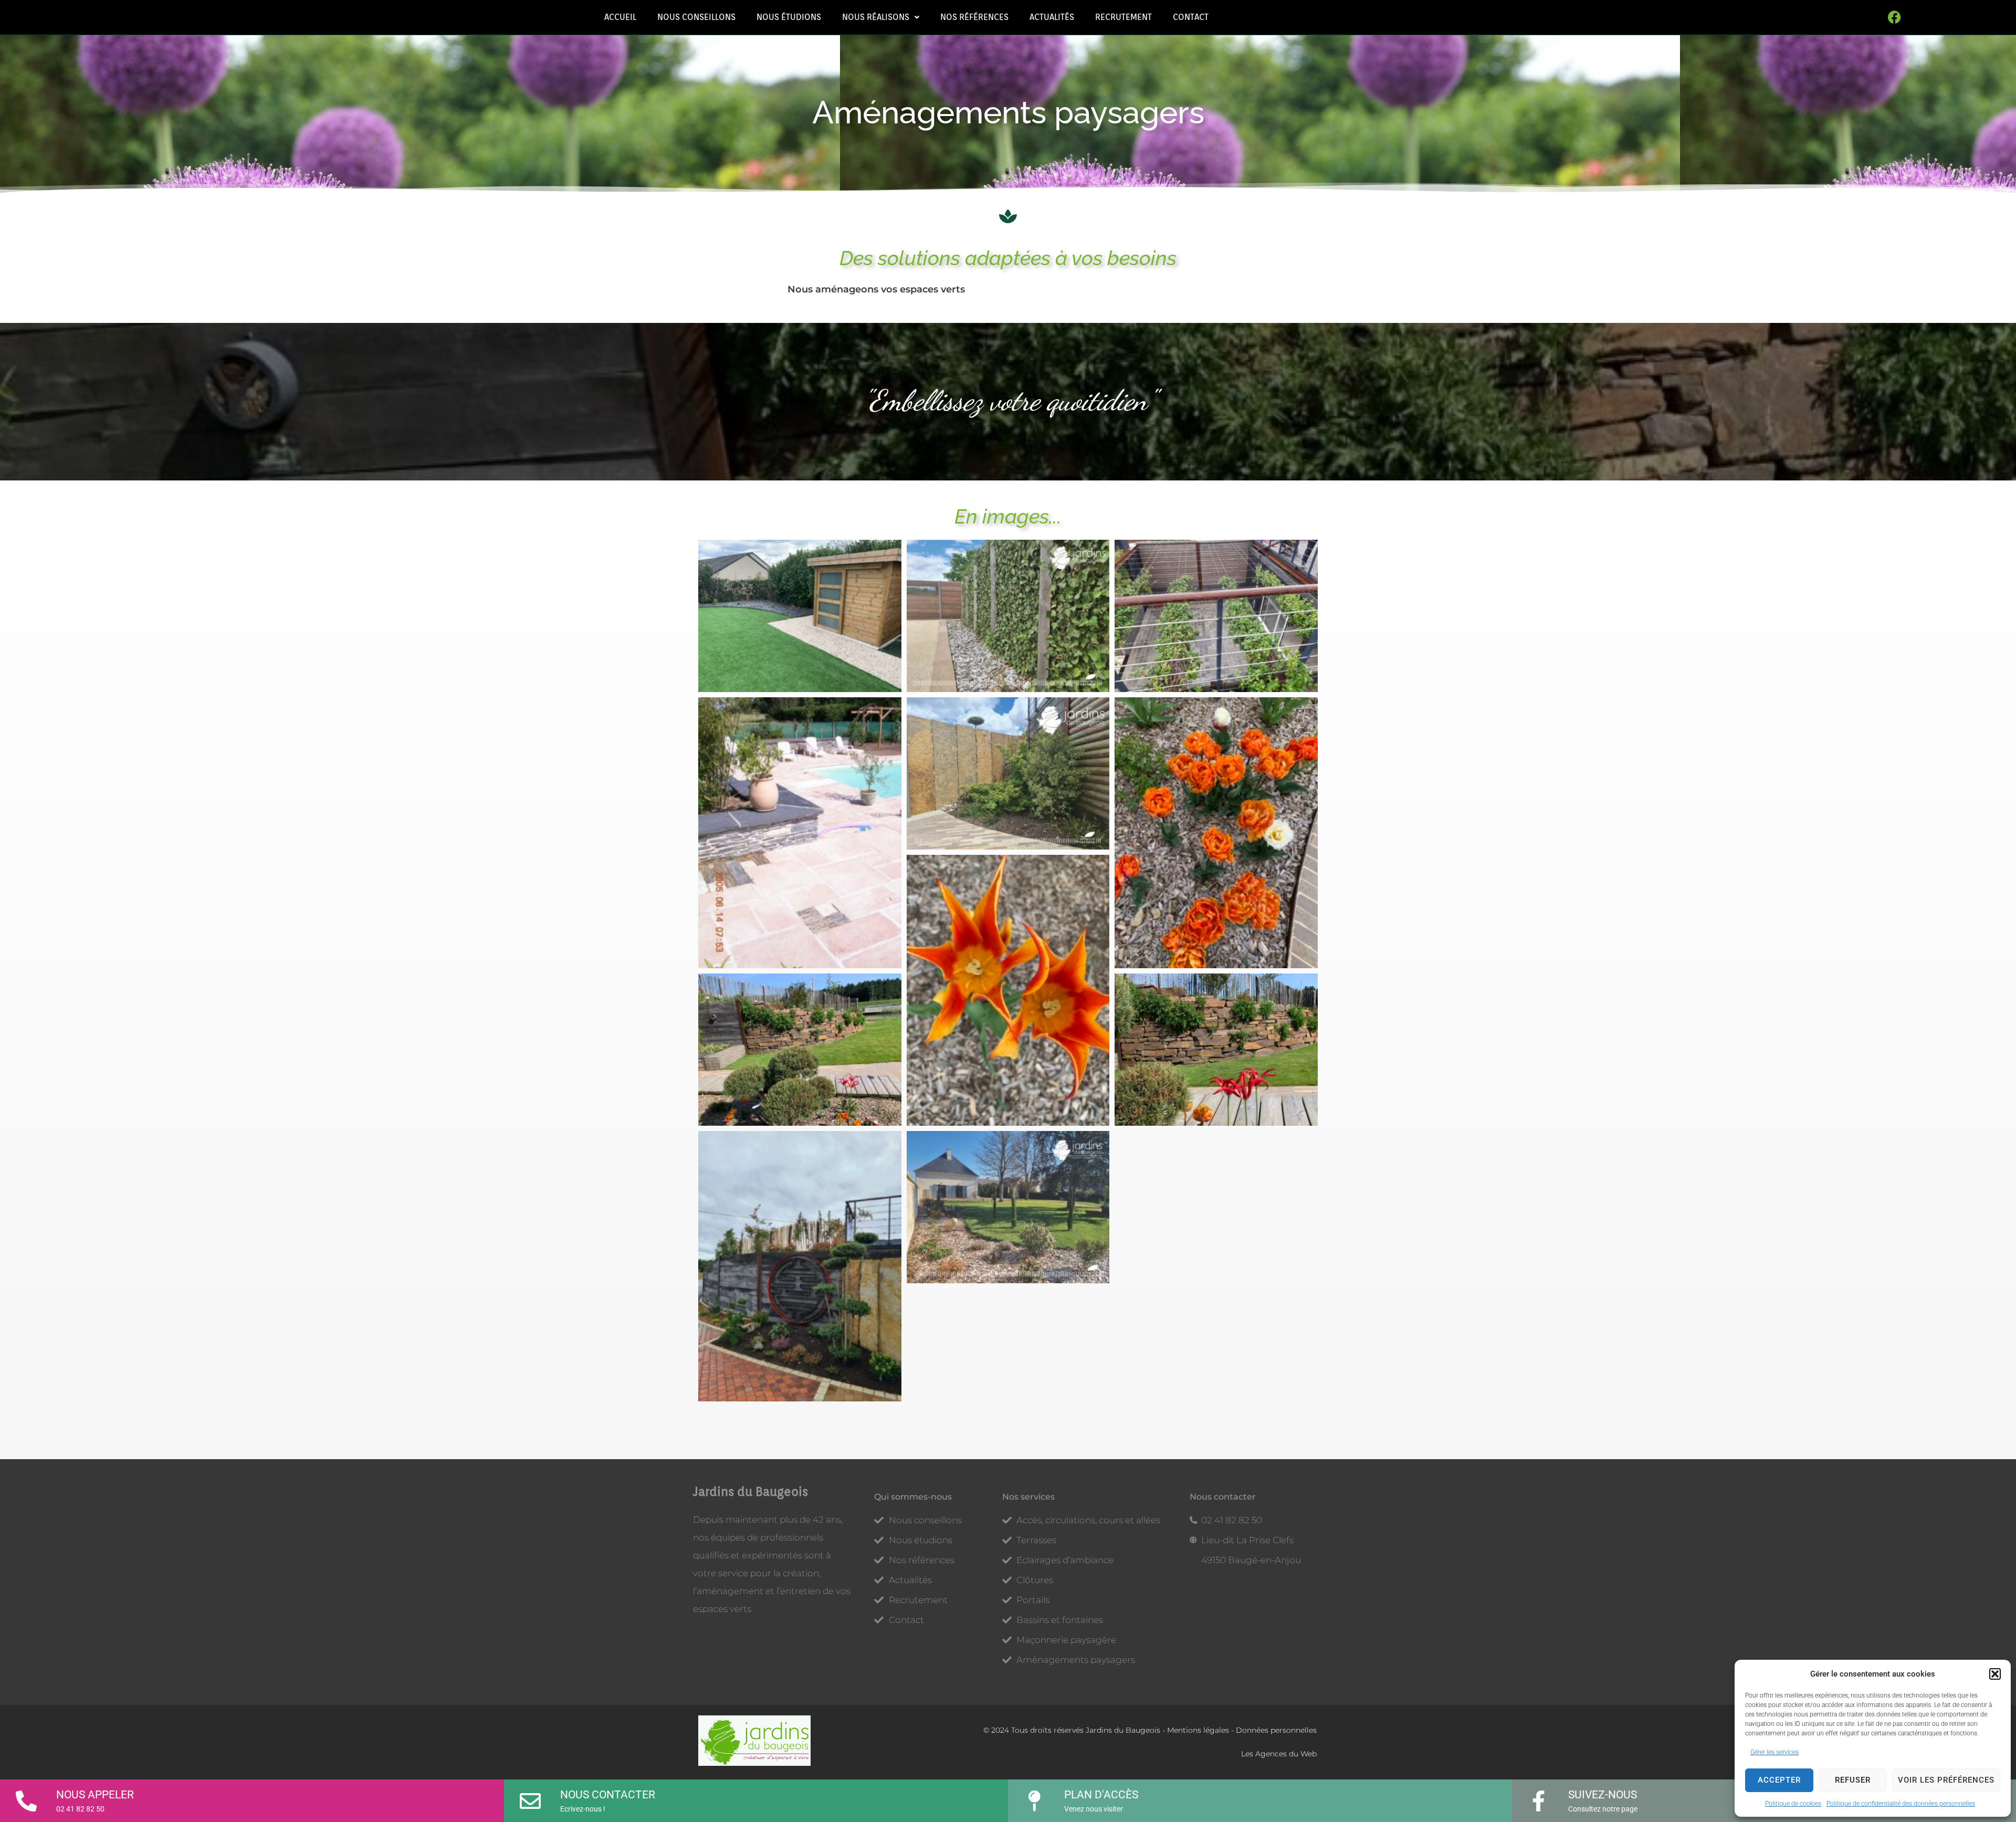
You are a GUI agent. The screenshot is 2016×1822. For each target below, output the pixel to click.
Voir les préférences (1946, 1780)
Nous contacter (608, 1795)
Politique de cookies (1793, 1804)
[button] (1995, 1674)
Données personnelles (1276, 1730)
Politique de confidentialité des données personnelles (1901, 1804)
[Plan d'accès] (1034, 1797)
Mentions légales (1198, 1730)
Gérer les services (1774, 1752)
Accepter (1779, 1780)
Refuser (1853, 1780)
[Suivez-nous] (1538, 1797)
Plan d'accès (1101, 1795)
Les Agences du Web (1279, 1754)
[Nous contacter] (530, 1797)
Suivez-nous (1603, 1795)
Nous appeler (95, 1795)
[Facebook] (1895, 17)
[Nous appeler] (26, 1797)
